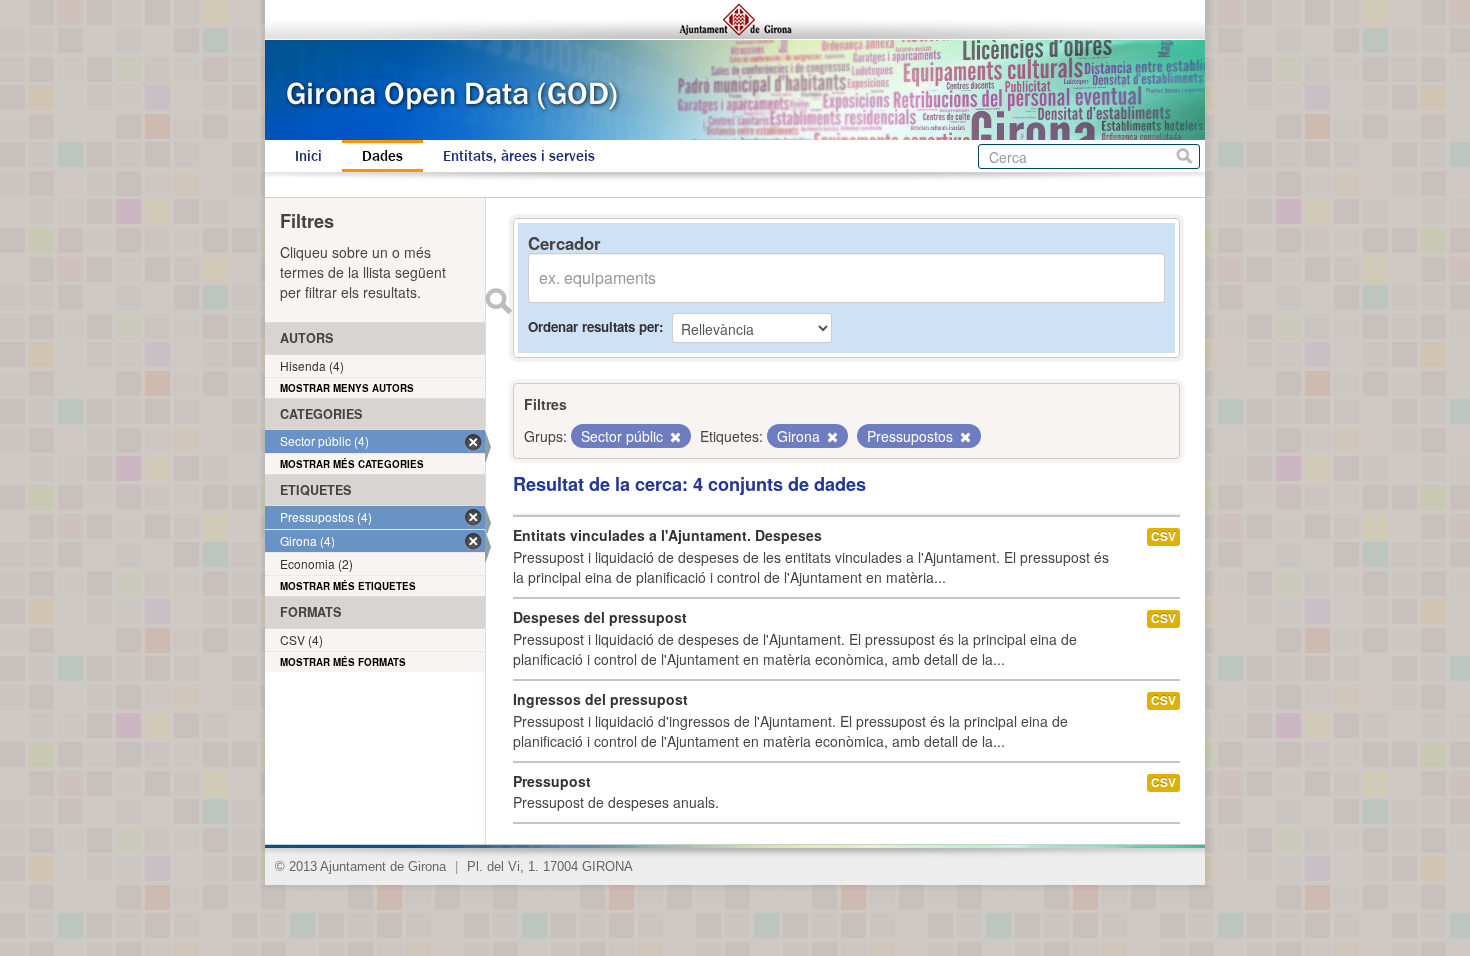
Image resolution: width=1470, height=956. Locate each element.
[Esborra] (674, 437)
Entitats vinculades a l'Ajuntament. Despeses (667, 535)
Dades (382, 156)
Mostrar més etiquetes (348, 586)
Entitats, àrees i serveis (519, 156)
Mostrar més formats (343, 662)
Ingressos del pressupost (600, 699)
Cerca (1184, 156)
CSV (1163, 536)
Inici (308, 156)
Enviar (498, 301)
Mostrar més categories (352, 464)
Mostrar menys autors (347, 388)
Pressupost (552, 781)
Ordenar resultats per (593, 326)
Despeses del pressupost (600, 617)
